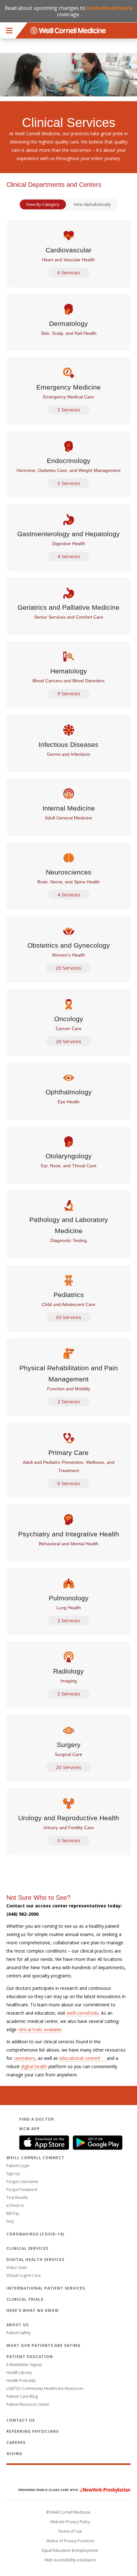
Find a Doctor (37, 2119)
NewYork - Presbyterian (70, 2490)
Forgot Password (22, 2190)
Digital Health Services (35, 2260)
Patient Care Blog (22, 2396)
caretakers (25, 2058)
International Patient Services (46, 2288)
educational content (80, 2058)
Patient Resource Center (28, 2404)
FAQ (10, 2221)
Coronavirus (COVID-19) (35, 2234)
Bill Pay (13, 2213)
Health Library (19, 2372)
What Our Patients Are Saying (43, 2345)
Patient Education (30, 2357)
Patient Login (18, 2166)
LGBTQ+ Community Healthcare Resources (45, 2388)
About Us (18, 2325)
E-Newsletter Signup (24, 2365)
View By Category (43, 204)
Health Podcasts (21, 2380)
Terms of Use (70, 2531)
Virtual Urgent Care (24, 2275)
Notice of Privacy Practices (70, 2541)
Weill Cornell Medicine (68, 2476)
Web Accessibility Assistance (70, 2560)
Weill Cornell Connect (35, 2158)
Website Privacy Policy (70, 2522)
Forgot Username (22, 2182)
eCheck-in (15, 2205)
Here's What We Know (33, 2310)
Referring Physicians (32, 2431)
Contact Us (21, 2420)
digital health (34, 2066)
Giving (14, 2454)
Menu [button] (9, 31)
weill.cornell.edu (83, 2013)
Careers (16, 2443)
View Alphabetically (92, 204)
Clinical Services (27, 2248)
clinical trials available (40, 2029)
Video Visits (17, 2267)
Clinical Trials (25, 2299)
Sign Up (13, 2174)
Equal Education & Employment (70, 2550)
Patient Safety (18, 2333)
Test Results (17, 2197)
